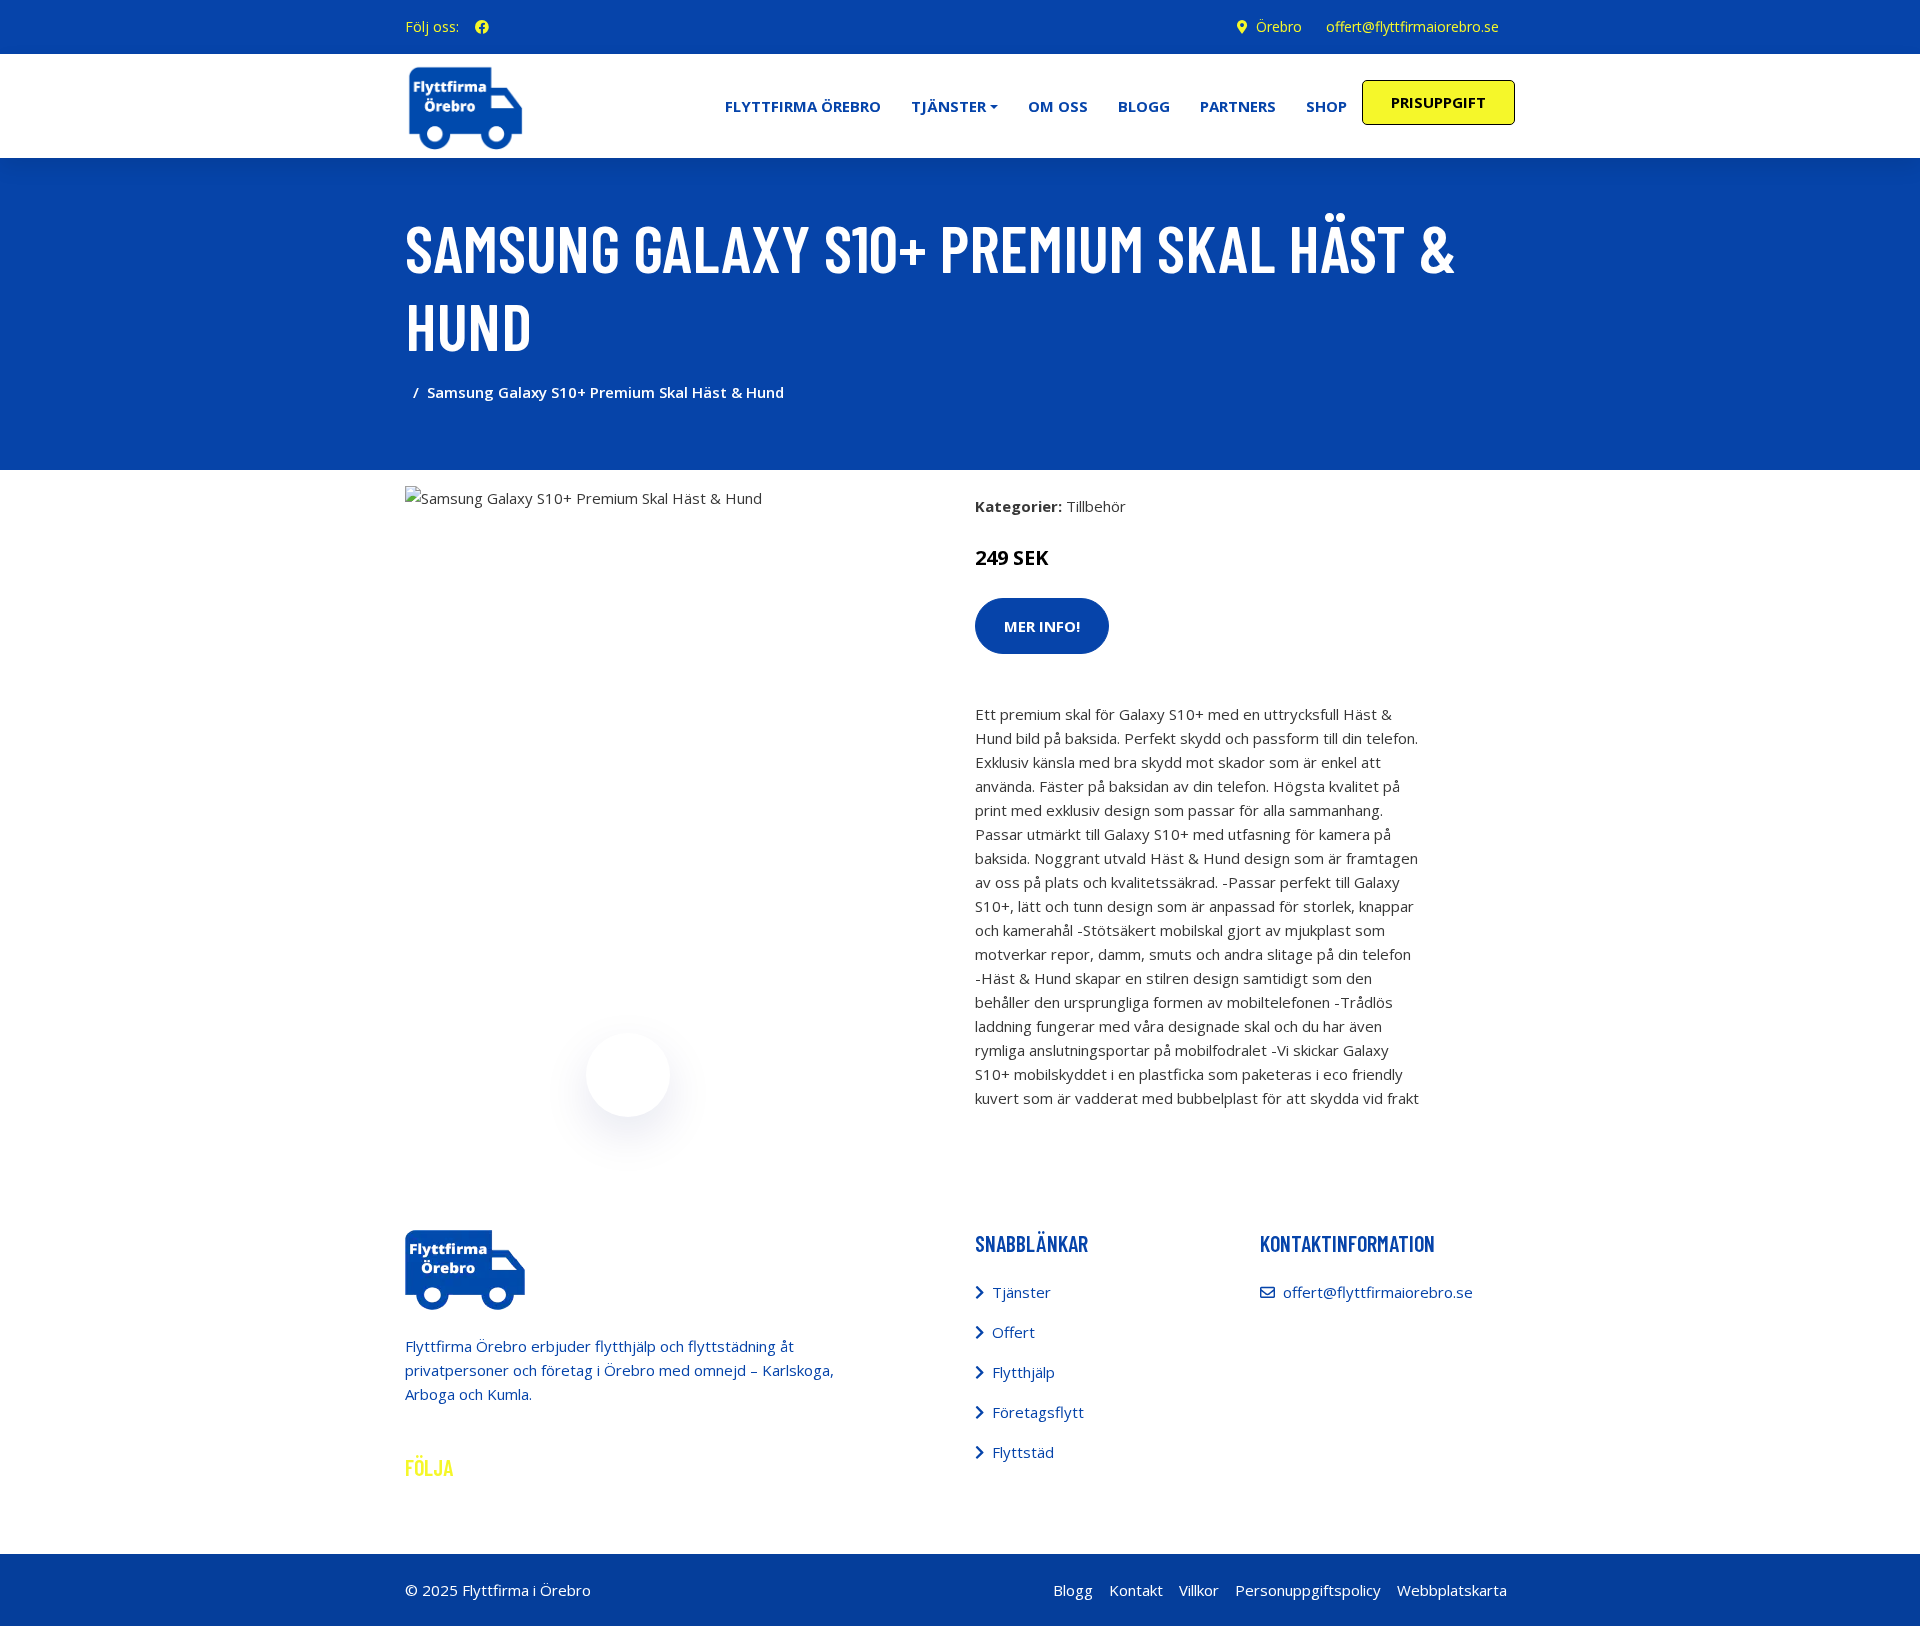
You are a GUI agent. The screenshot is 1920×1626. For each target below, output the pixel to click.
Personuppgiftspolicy (1308, 1590)
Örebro (1279, 26)
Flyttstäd (1023, 1452)
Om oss (1058, 106)
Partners (1238, 106)
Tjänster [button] (948, 106)
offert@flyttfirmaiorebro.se (1412, 26)
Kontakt (1136, 1590)
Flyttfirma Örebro (803, 106)
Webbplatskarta (1452, 1590)
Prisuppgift (1438, 102)
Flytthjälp (1023, 1372)
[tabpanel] (627, 708)
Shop (1326, 106)
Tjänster (1021, 1292)
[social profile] (482, 27)
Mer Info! (1042, 626)
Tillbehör (1096, 506)
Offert (1013, 1332)
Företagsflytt (1038, 1412)
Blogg (1144, 106)
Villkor (1199, 1590)
